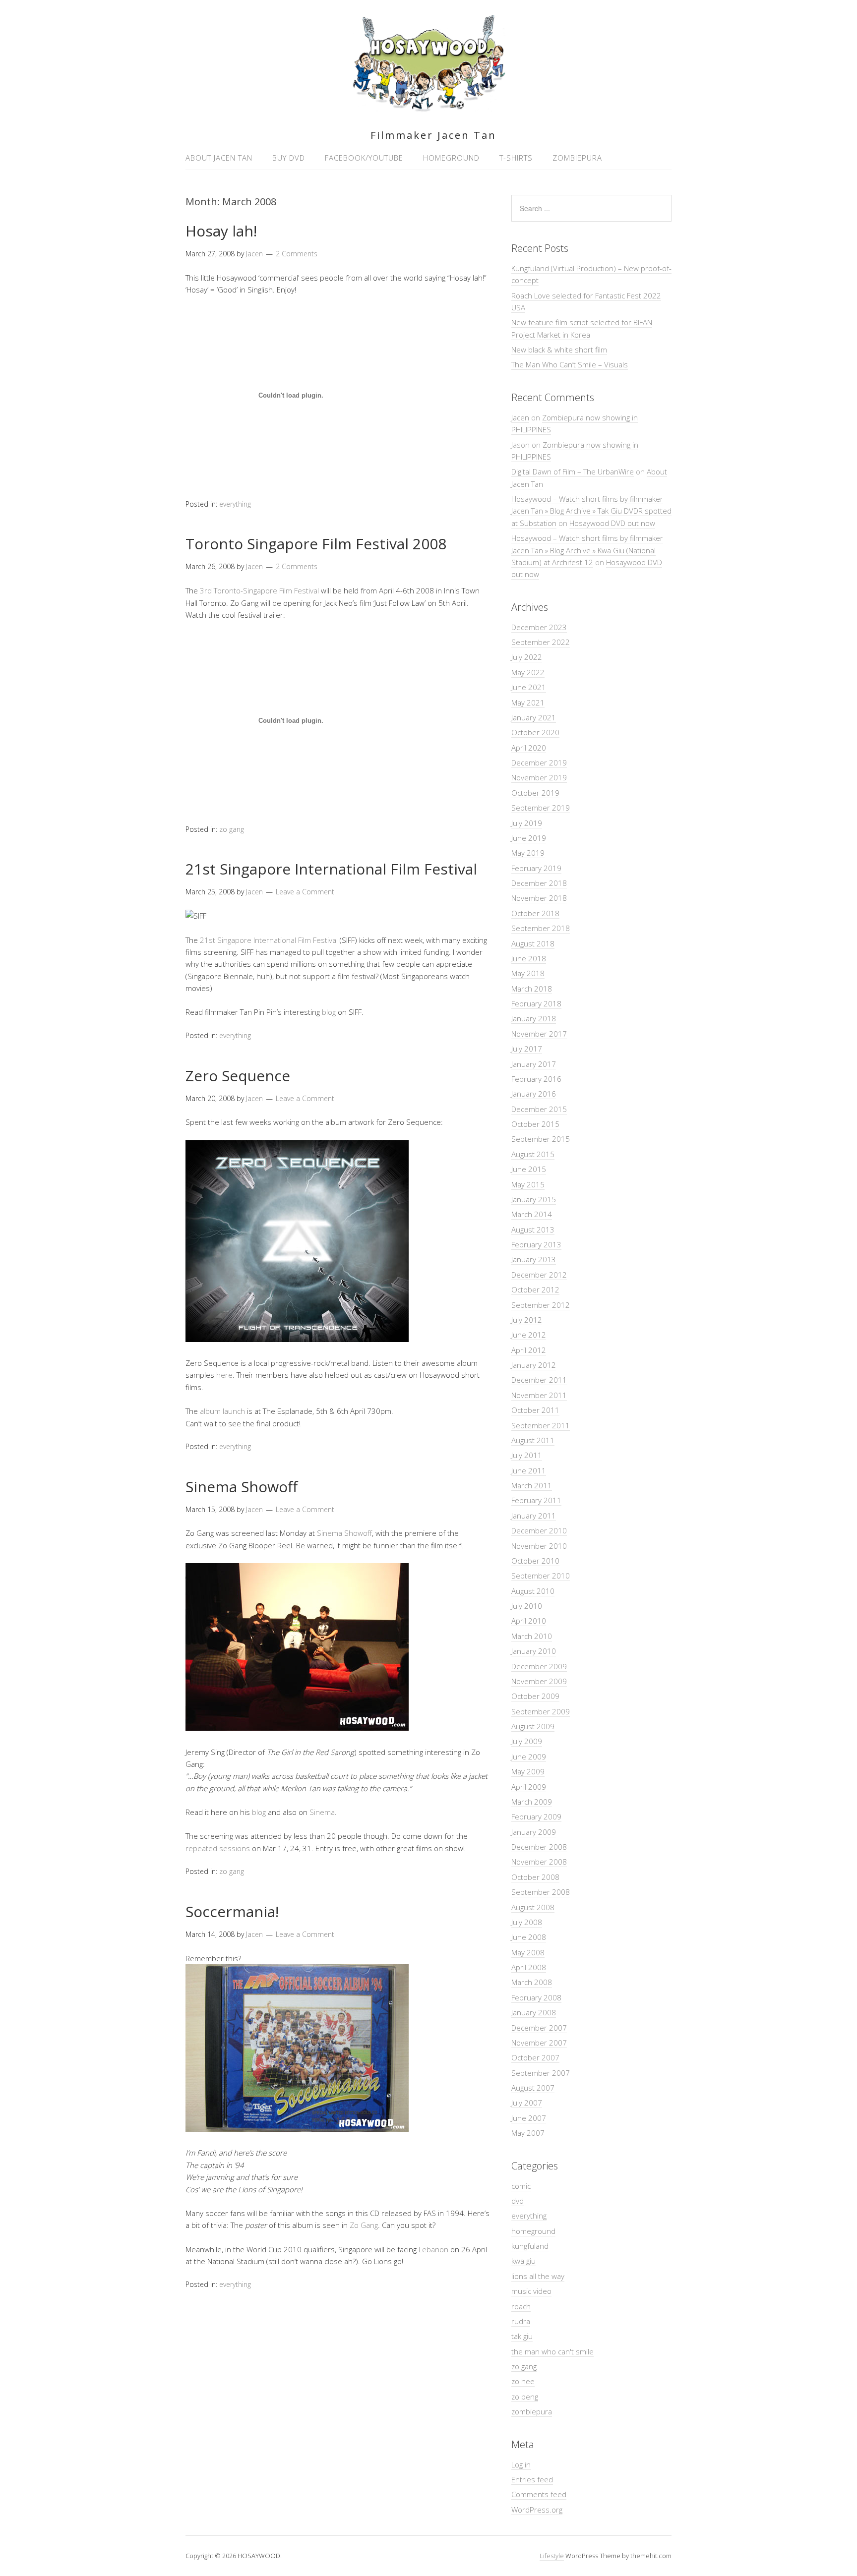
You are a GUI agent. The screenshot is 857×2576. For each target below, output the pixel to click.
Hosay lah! (221, 231)
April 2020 (529, 748)
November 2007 (539, 2043)
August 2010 (533, 1591)
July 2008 (527, 1922)
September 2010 (541, 1576)
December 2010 (539, 1530)
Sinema (322, 1812)
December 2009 (539, 1666)
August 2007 (533, 2088)
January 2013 (534, 1259)
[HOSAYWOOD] (429, 108)
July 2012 (527, 1320)
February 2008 (536, 1997)
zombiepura (532, 2411)
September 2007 (541, 2073)
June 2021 (529, 687)
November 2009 (539, 1681)
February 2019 (536, 868)
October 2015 (535, 1124)
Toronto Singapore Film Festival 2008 (316, 544)
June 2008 (529, 1937)
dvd (518, 2201)
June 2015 (529, 1169)
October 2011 (535, 1410)
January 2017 (534, 1064)
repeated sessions (218, 1848)
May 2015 (528, 1184)
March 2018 (532, 989)
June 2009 (529, 1756)
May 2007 (528, 2133)
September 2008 (541, 1892)
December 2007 (539, 2028)
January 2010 (534, 1651)
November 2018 (539, 898)
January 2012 (534, 1365)
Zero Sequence (238, 1076)
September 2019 (541, 808)
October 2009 (535, 1696)
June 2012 (529, 1335)
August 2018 (533, 943)
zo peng (525, 2397)
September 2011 (541, 1425)
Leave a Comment (305, 892)
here (224, 1375)
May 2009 (528, 1771)
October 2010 (535, 1561)
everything (235, 504)
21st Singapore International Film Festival (331, 869)
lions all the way (538, 2276)
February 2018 (536, 1003)
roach (521, 2306)
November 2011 (539, 1395)
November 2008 (539, 1862)
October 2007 (535, 2057)
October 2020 (535, 732)
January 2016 (534, 1094)
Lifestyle (552, 2556)
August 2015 (533, 1154)
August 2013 (533, 1229)
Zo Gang (364, 2225)
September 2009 (541, 1711)
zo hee (523, 2381)
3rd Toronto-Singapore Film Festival (259, 590)
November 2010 (539, 1546)
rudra (521, 2321)
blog (329, 1012)
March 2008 (532, 1982)
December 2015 (539, 1109)
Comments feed (539, 2494)
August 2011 (533, 1440)
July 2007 (527, 2103)
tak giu (522, 2336)
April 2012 (529, 1350)
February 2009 (536, 1816)
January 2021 (534, 717)
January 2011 (534, 1516)
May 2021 (528, 703)
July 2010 (527, 1606)
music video (531, 2291)
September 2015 (541, 1139)
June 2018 (529, 958)
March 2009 (532, 1802)
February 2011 (536, 1500)
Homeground (451, 158)
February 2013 (536, 1244)
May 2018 (528, 973)
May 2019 (528, 853)
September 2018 (541, 928)
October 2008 (535, 1877)
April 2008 (529, 1967)
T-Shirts (516, 158)
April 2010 (529, 1621)
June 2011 (529, 1470)
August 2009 (533, 1726)
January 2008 (534, 2012)
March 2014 (532, 1214)
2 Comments (297, 254)
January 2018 (534, 1018)
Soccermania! (232, 1911)
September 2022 (541, 642)
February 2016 (536, 1079)
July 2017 (527, 1049)
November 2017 (539, 1034)
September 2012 (541, 1305)
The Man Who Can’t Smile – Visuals (570, 364)
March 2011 (532, 1485)
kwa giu (523, 2261)
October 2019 (535, 793)
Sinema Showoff (242, 1487)
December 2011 (539, 1380)
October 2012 (535, 1289)
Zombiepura (577, 158)
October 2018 (535, 913)
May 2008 (528, 1952)
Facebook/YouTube (364, 158)
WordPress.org (537, 2510)
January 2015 (534, 1199)
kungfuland (530, 2246)
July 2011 (527, 1455)
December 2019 (539, 762)
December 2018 (539, 883)
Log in (521, 2464)
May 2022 (528, 672)
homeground (533, 2231)
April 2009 (529, 1787)
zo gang (232, 829)
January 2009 (534, 1832)
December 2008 (539, 1847)
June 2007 (529, 2118)
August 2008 (533, 1907)
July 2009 (527, 1741)
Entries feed (532, 2479)
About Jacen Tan (219, 158)
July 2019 (527, 823)
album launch (222, 1411)
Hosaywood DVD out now (612, 523)
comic (521, 2186)
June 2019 (529, 838)
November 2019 (539, 777)
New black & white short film (559, 350)
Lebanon (433, 2249)
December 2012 (539, 1275)
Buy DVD (289, 158)
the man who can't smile (552, 2351)
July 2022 (527, 657)
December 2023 (539, 627)
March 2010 (532, 1636)
